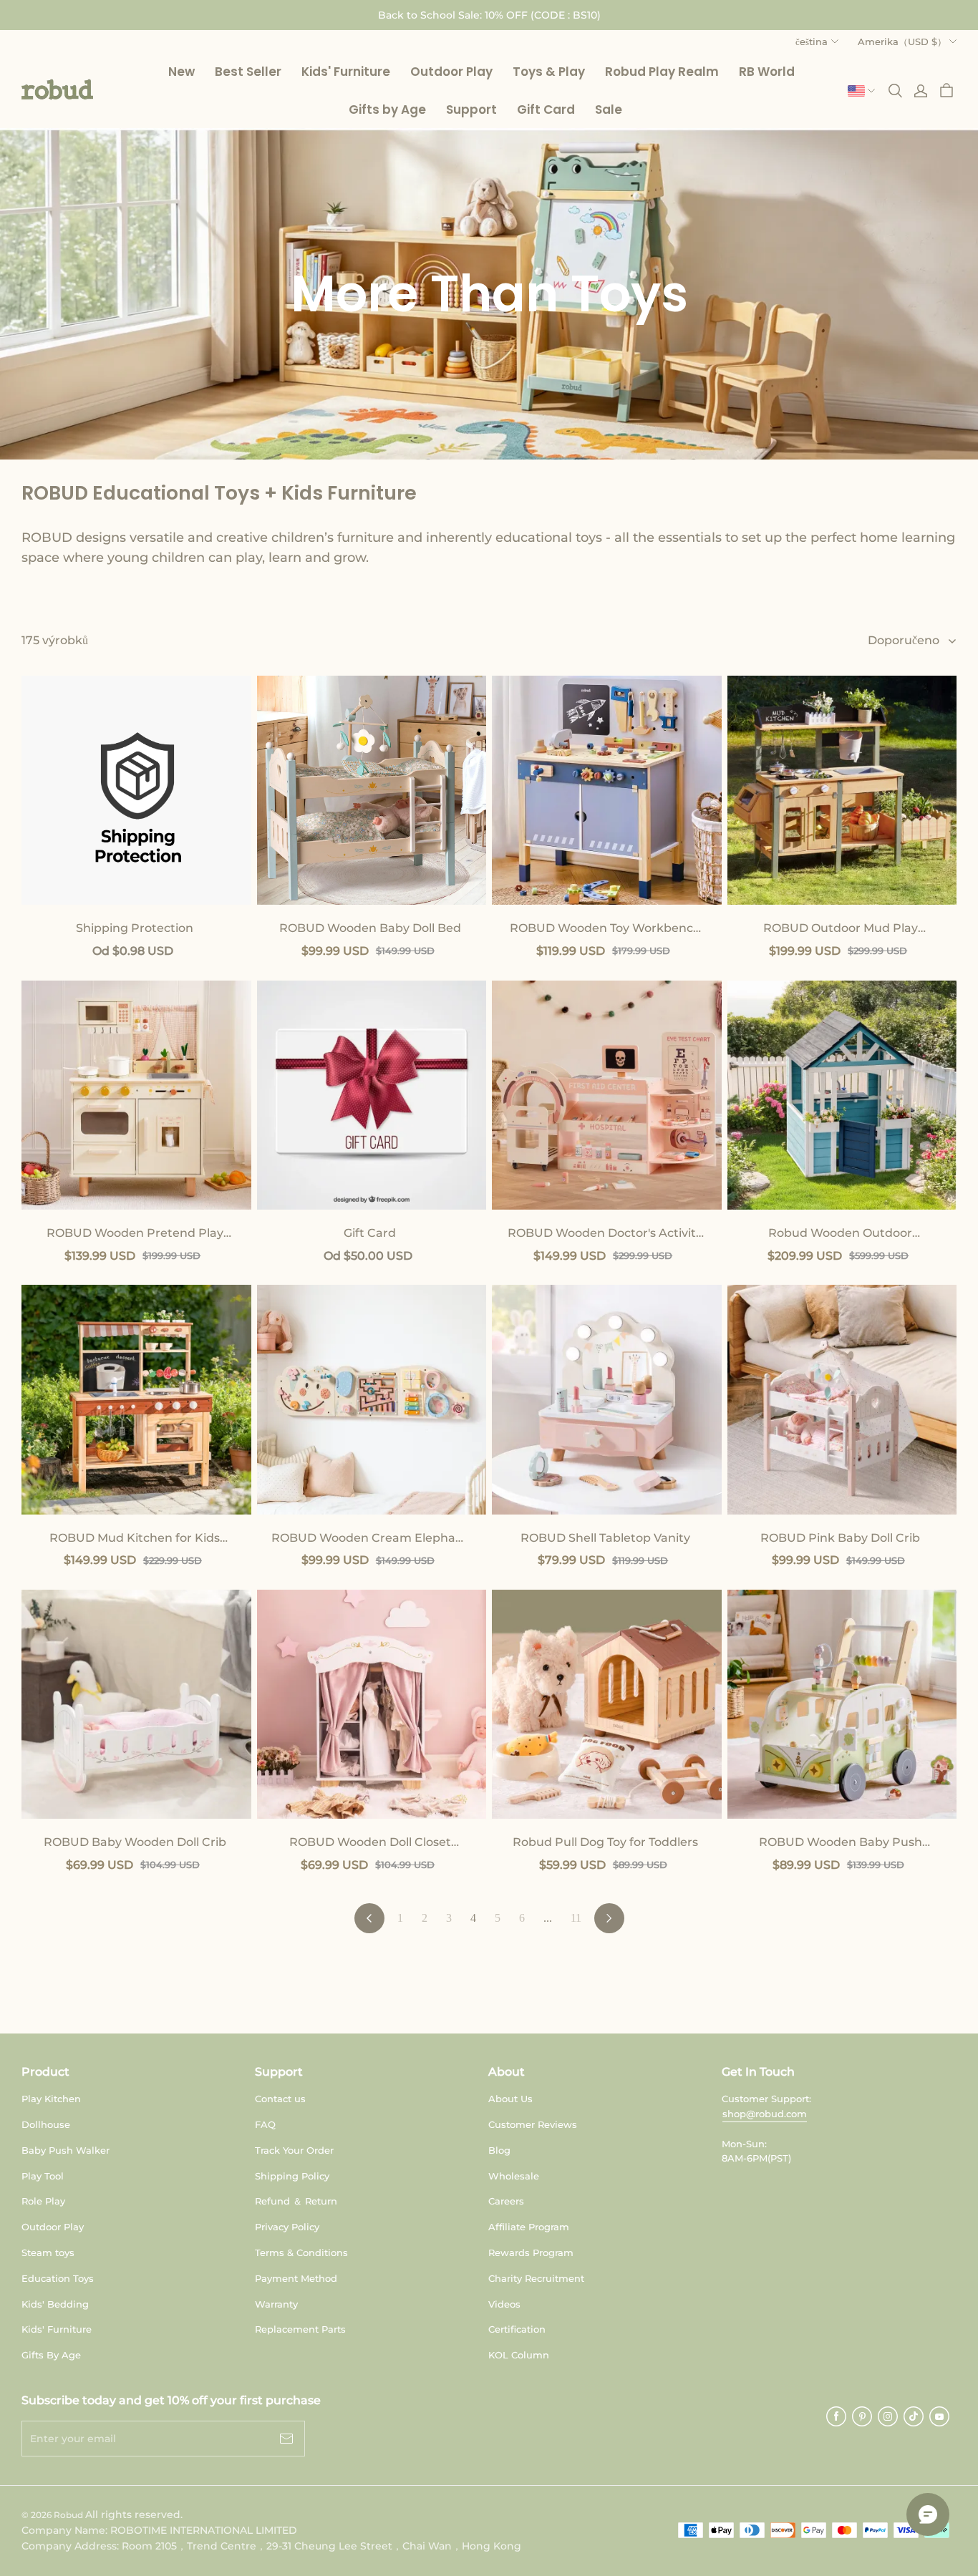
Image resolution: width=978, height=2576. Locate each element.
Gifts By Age (51, 2355)
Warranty (276, 2304)
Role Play (43, 2201)
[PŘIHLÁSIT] (921, 91)
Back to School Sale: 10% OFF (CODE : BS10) (489, 15)
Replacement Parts (300, 2329)
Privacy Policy (287, 2227)
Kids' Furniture (57, 2329)
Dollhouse (46, 2124)
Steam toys (48, 2252)
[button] (57, 89)
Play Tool (43, 2176)
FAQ (265, 2124)
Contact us (280, 2099)
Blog (499, 2150)
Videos (504, 2304)
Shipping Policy (292, 2176)
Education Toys (58, 2278)
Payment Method (296, 2278)
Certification (517, 2329)
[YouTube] (939, 2416)
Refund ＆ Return (296, 2201)
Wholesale (514, 2176)
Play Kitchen (51, 2099)
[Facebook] (836, 2416)
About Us (510, 2099)
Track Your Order (294, 2150)
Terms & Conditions (301, 2252)
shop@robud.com (765, 2114)
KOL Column (519, 2355)
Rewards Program (531, 2252)
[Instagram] (888, 2416)
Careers (506, 2201)
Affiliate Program (529, 2227)
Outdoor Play (53, 2227)
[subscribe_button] (286, 2439)
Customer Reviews (533, 2124)
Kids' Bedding (55, 2304)
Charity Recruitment (536, 2278)
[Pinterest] (862, 2416)
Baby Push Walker (66, 2150)
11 (576, 1918)
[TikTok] (914, 2416)
